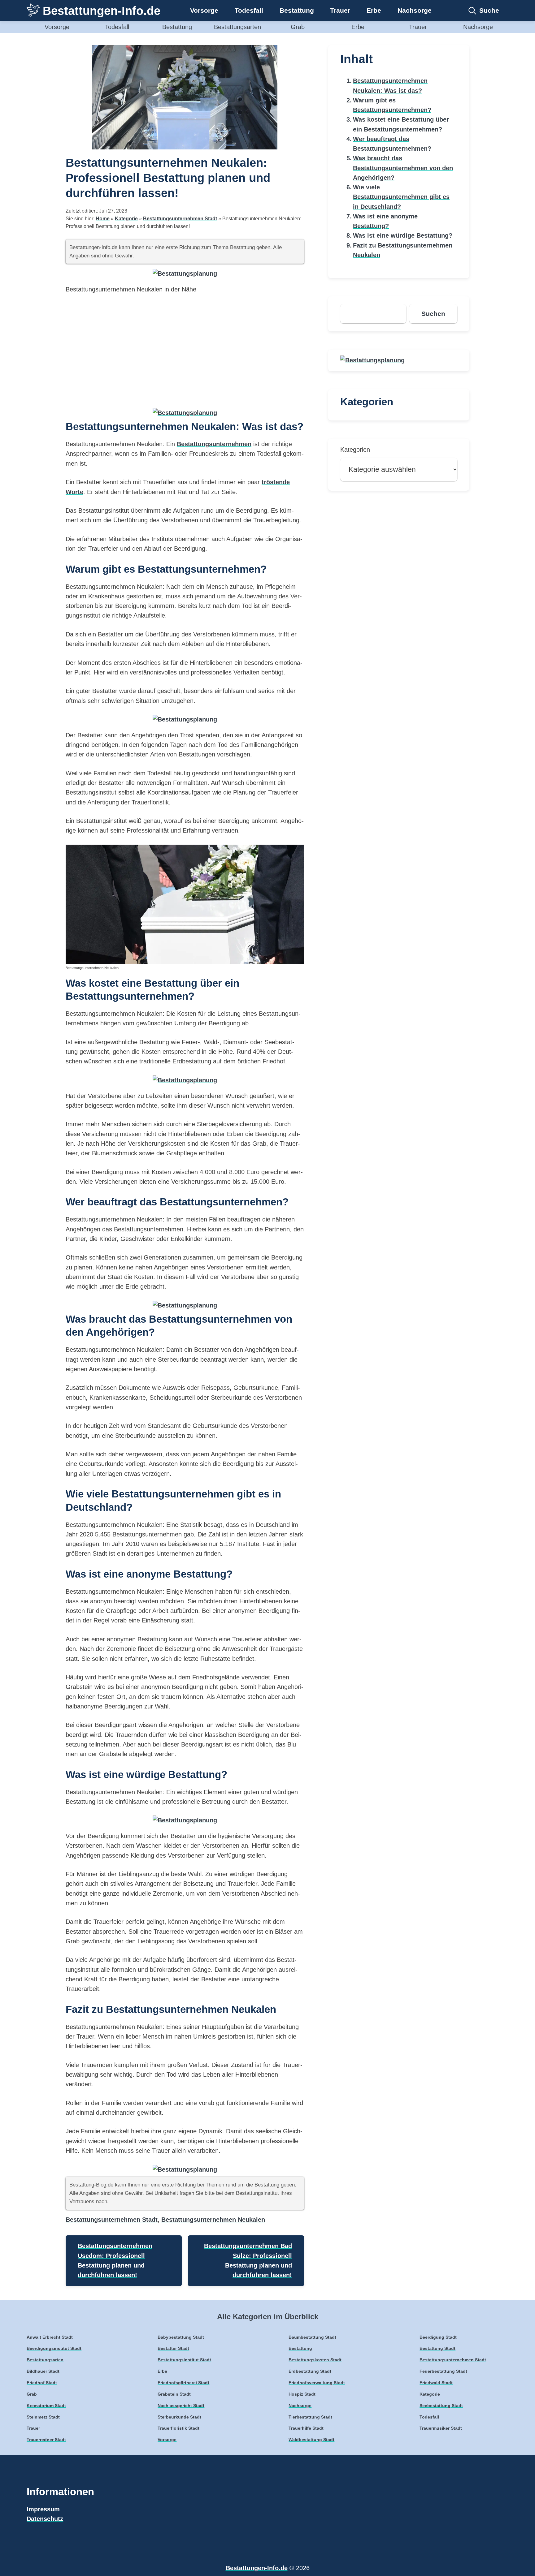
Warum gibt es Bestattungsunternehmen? (392, 105)
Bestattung (297, 10)
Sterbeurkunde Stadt (179, 2417)
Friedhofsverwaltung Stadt (317, 2383)
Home (103, 219)
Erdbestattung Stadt (310, 2371)
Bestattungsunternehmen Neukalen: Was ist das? (390, 86)
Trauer (340, 10)
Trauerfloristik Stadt (178, 2428)
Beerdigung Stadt (438, 2337)
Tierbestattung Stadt (310, 2417)
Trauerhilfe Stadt (306, 2428)
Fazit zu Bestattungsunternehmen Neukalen (403, 250)
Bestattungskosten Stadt (315, 2360)
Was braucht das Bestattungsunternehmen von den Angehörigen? (403, 168)
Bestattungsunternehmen (214, 444)
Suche (489, 10)
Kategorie (126, 219)
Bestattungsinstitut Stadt (184, 2360)
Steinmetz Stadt (43, 2417)
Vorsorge (204, 10)
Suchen (433, 314)
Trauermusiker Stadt (441, 2428)
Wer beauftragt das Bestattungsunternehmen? (392, 144)
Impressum (43, 2509)
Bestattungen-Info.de (102, 11)
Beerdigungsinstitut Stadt (54, 2348)
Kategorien (355, 450)
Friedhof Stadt (42, 2383)
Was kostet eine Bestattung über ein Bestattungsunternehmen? (401, 124)
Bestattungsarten (237, 27)
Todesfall (249, 10)
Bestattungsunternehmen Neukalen (213, 2220)
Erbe (374, 10)
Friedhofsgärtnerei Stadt (183, 2383)
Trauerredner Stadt (46, 2440)
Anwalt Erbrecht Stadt (50, 2337)
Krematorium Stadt (46, 2406)
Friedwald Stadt (436, 2383)
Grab (298, 27)
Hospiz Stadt (302, 2394)
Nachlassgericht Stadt (181, 2406)
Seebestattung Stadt (441, 2406)
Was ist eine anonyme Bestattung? (385, 221)
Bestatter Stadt (173, 2348)
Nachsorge (415, 10)
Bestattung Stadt (437, 2348)
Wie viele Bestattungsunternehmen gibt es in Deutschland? (401, 197)
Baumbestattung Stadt (312, 2337)
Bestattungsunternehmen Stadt (180, 219)
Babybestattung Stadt (181, 2337)
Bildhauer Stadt (43, 2371)
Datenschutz (45, 2519)
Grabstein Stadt (174, 2394)
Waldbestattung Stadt (311, 2440)
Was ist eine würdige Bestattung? (403, 235)
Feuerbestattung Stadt (443, 2371)
